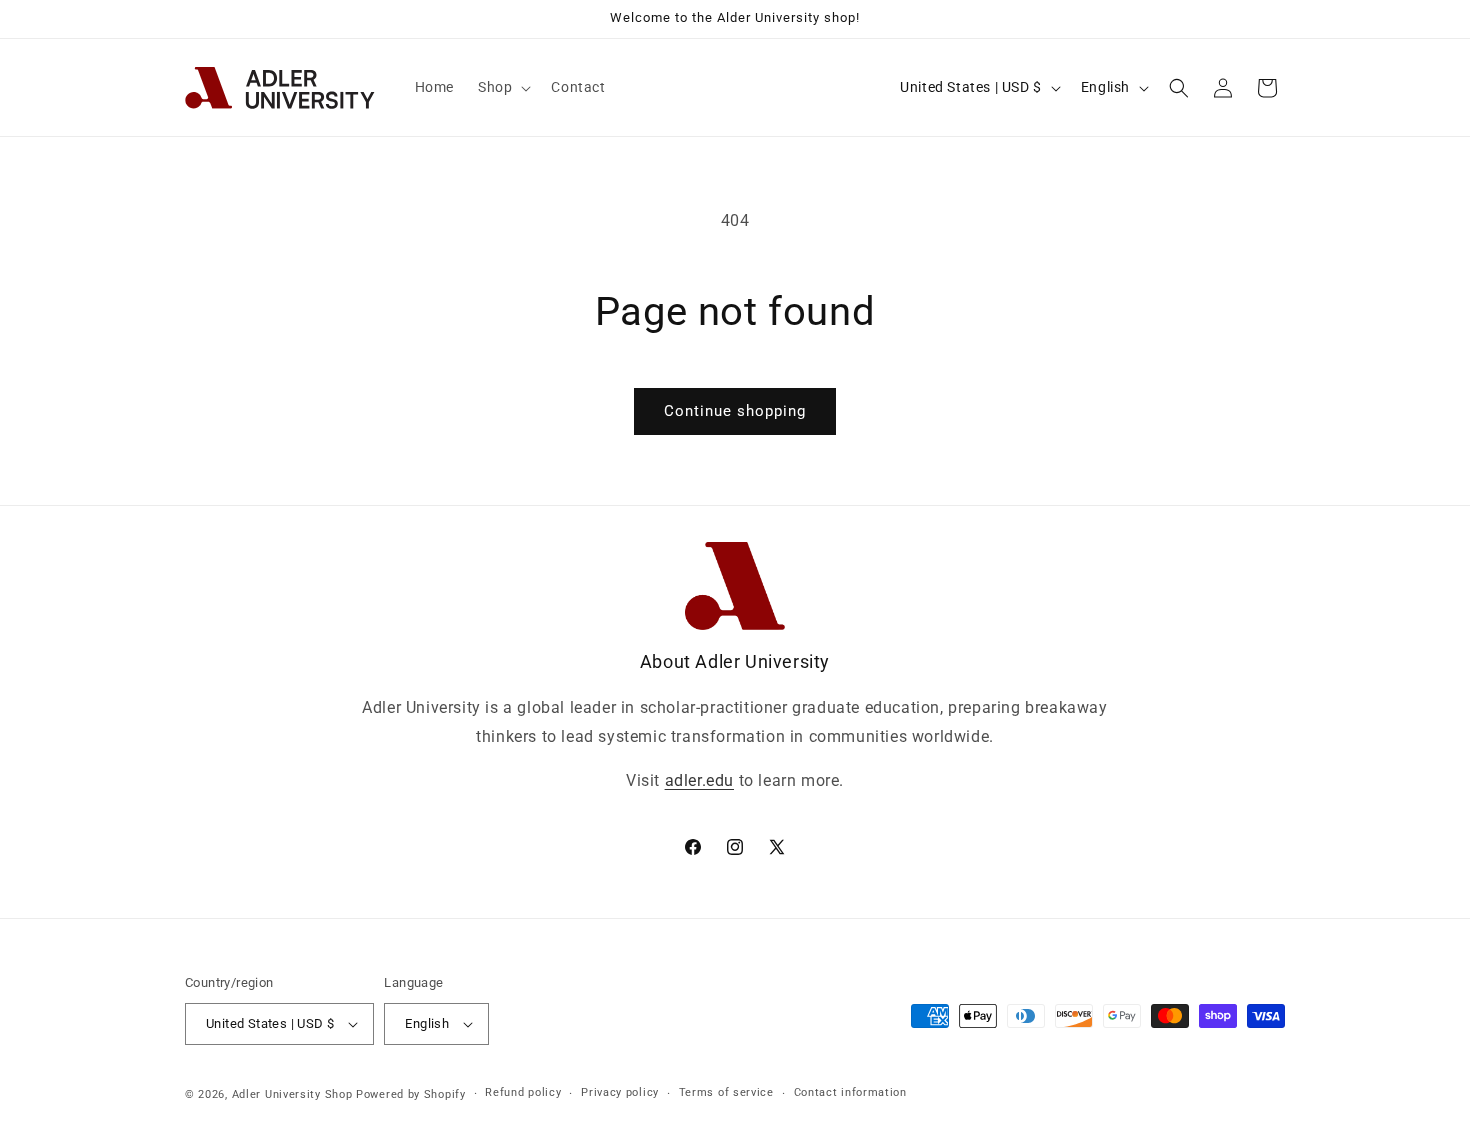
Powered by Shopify (411, 1094)
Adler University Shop (292, 1094)
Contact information (850, 1092)
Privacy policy (620, 1092)
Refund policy (523, 1092)
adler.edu (699, 780)
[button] (502, 87)
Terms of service (726, 1092)
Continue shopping (735, 411)
